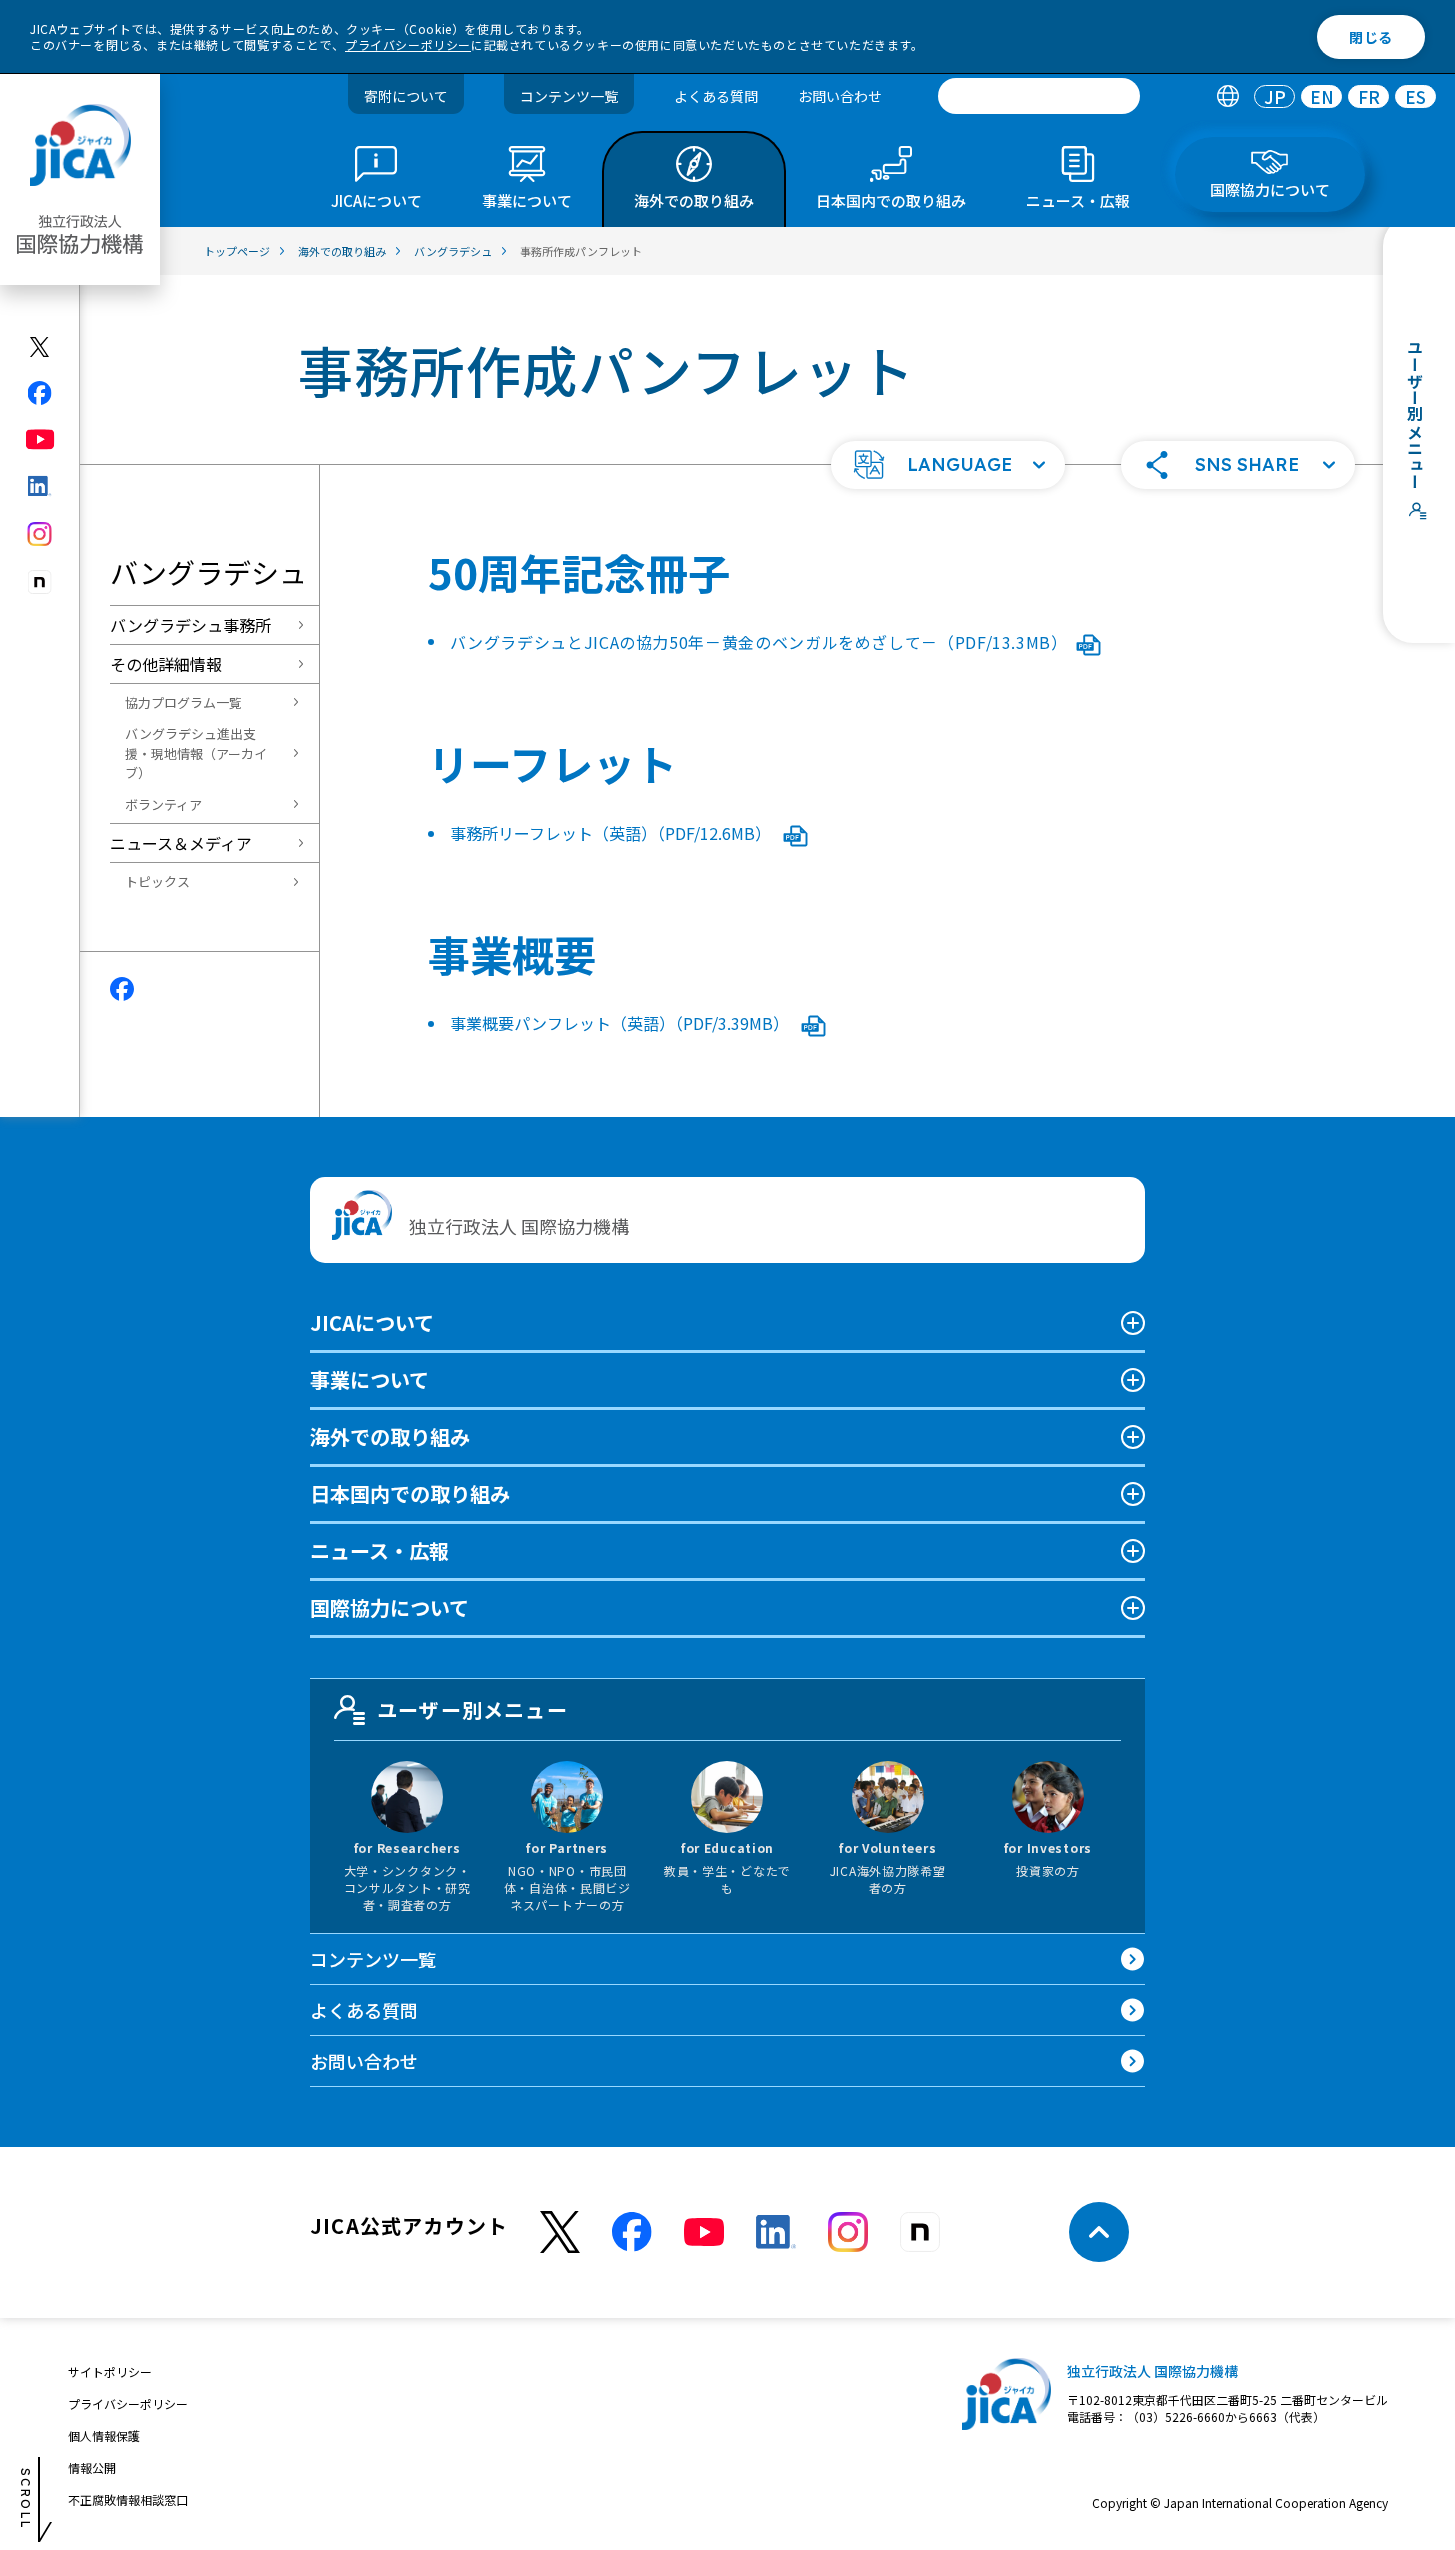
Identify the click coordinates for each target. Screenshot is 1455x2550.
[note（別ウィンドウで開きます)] (40, 582)
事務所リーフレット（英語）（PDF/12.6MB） (612, 833)
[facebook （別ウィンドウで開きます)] (632, 2232)
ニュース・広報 (379, 1550)
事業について (369, 1379)
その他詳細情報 (166, 664)
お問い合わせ (840, 96)
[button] (948, 465)
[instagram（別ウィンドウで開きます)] (40, 534)
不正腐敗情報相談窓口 (128, 2499)
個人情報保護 (104, 2435)
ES (1415, 96)
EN (1322, 96)
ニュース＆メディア (181, 843)
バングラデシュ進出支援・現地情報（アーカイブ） (196, 753)
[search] (1039, 96)
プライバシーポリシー (408, 44)
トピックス (157, 881)
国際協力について (389, 1607)
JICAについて (372, 1322)
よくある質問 (716, 96)
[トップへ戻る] (1099, 2232)
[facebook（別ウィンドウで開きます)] (40, 393)
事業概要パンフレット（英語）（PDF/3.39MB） (621, 1023)
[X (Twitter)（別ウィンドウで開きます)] (40, 347)
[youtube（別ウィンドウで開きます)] (40, 439)
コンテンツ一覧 (569, 96)
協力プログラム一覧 (183, 702)
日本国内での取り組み (410, 1493)
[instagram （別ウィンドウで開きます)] (848, 2232)
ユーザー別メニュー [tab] (472, 1709)
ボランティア (163, 804)
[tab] (1227, 96)
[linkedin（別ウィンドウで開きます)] (40, 486)
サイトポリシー (110, 2371)
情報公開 (92, 2467)
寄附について (406, 96)
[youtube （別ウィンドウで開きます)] (704, 2232)
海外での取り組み (390, 1436)
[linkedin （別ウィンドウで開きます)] (776, 2232)
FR (1369, 96)
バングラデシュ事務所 (190, 625)
